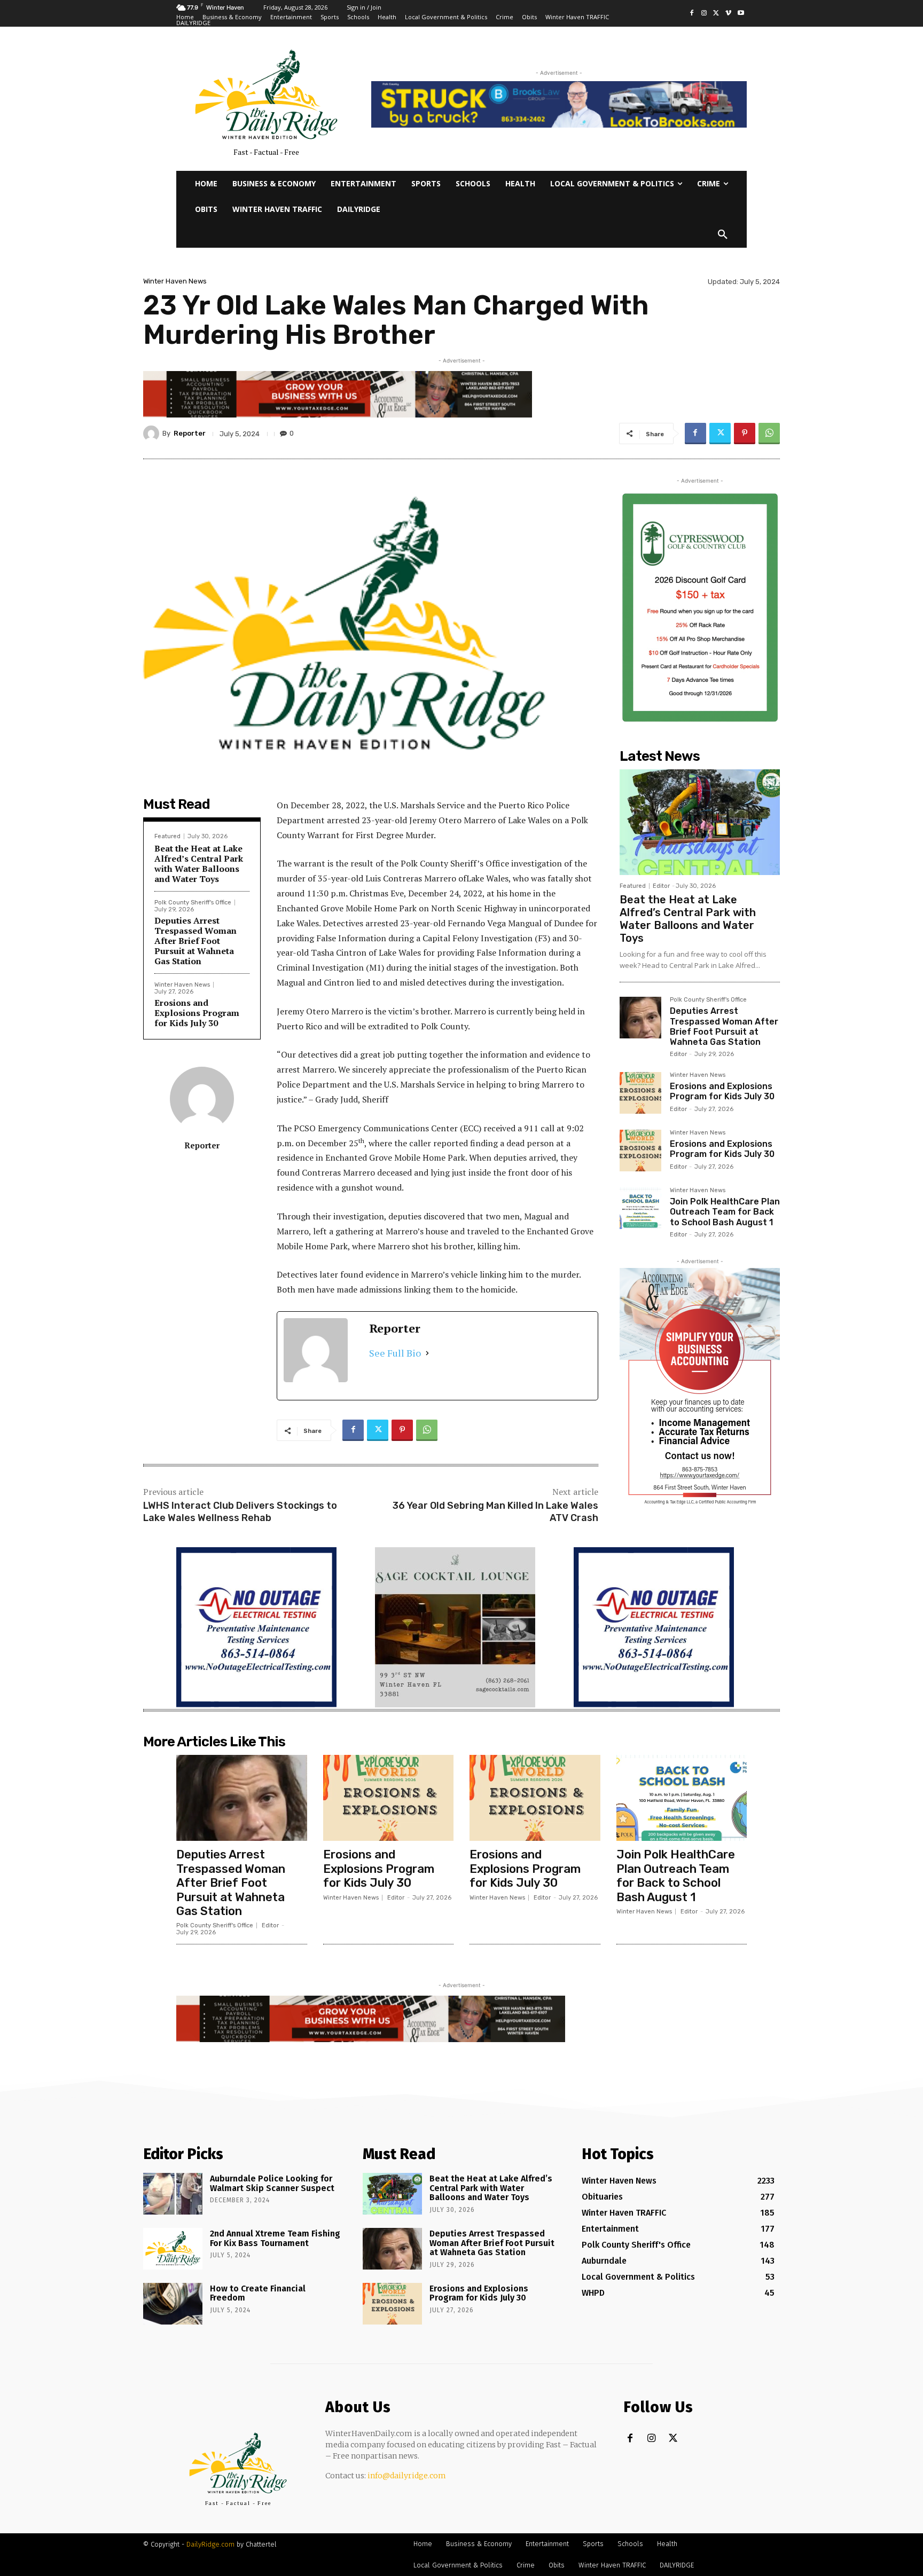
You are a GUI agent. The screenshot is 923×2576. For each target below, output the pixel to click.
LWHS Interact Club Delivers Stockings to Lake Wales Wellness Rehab (240, 1512)
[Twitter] (717, 14)
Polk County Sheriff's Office (193, 903)
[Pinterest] (745, 434)
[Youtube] (741, 14)
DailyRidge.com (210, 2544)
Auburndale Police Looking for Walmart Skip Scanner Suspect (272, 2183)
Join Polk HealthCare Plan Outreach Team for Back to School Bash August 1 (725, 1212)
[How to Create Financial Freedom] (173, 2304)
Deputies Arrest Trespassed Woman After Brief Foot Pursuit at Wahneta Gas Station (195, 941)
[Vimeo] (728, 14)
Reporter (190, 433)
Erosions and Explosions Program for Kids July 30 (197, 1013)
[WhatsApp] (769, 434)
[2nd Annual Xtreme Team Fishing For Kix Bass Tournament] (173, 2249)
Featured (167, 836)
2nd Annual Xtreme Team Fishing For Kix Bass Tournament (275, 2238)
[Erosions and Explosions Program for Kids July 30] (640, 1093)
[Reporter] (153, 434)
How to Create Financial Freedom (258, 2293)
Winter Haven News (175, 281)
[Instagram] (704, 14)
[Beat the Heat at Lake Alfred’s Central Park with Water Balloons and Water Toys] (700, 822)
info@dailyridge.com (407, 2476)
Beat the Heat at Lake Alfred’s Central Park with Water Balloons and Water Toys (199, 864)
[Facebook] (692, 14)
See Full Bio (395, 1353)
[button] (723, 235)
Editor (661, 886)
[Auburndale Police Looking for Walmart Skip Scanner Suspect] (173, 2194)
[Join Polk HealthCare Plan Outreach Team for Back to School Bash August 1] (640, 1208)
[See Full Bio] (427, 1353)
